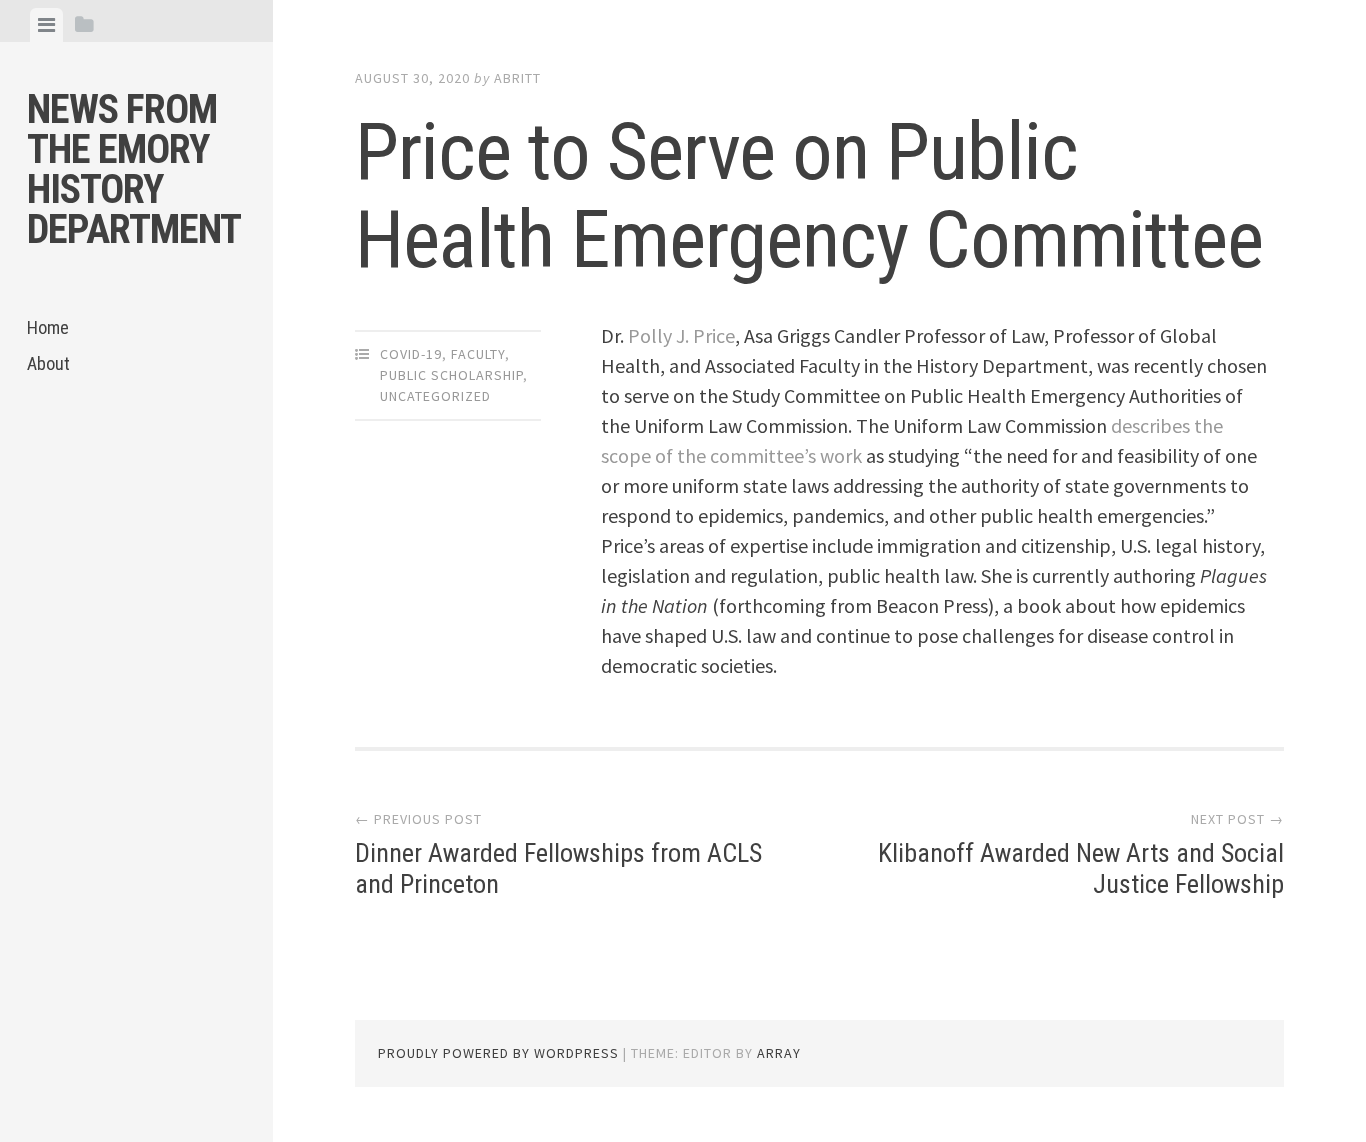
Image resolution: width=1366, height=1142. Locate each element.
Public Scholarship (451, 375)
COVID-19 (411, 354)
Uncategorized (435, 396)
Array (779, 1053)
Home (48, 327)
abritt (517, 78)
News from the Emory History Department (134, 169)
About (48, 363)
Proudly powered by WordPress (498, 1053)
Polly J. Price (681, 335)
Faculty (478, 354)
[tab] (46, 25)
